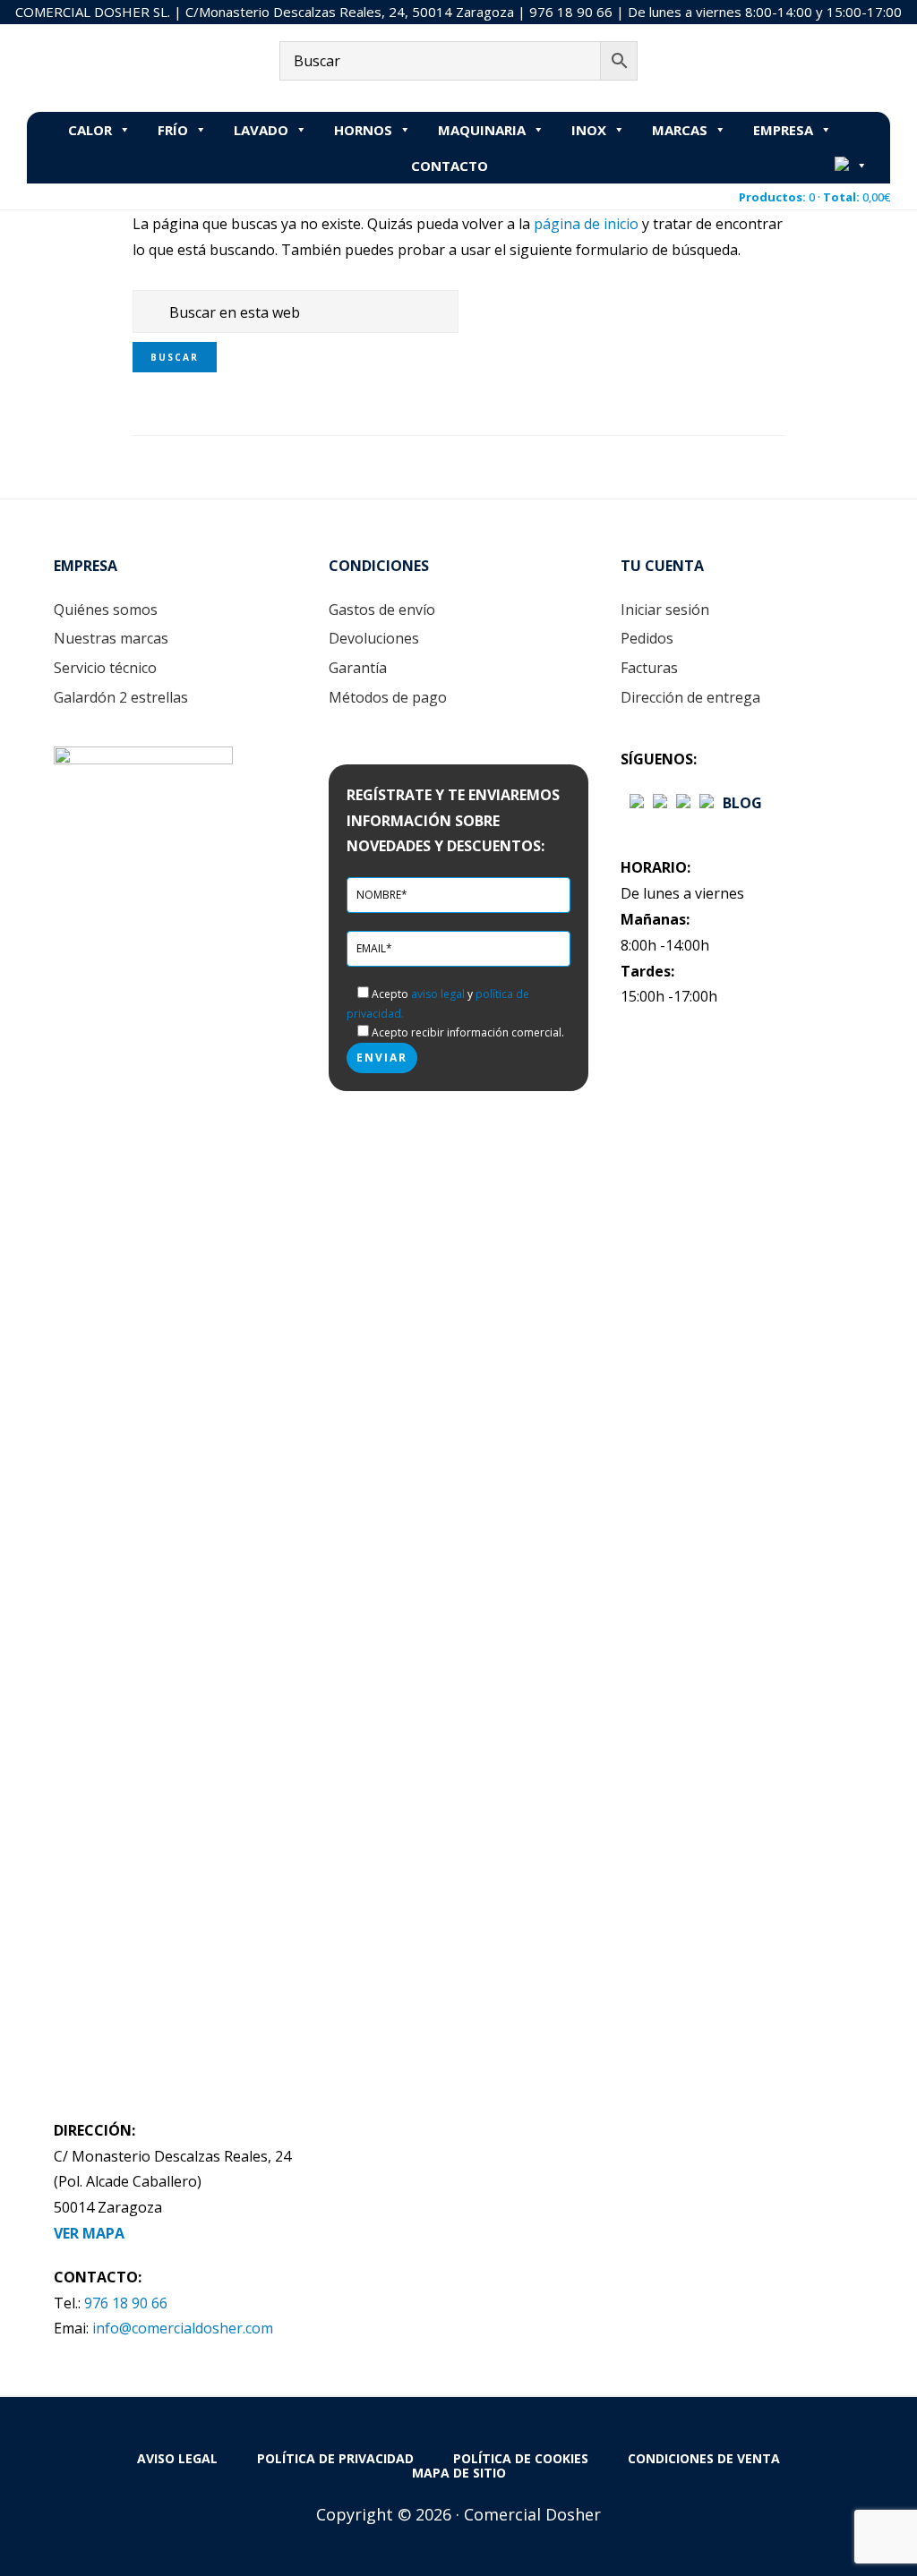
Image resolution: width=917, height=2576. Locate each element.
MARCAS (680, 130)
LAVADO (261, 130)
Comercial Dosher (139, 67)
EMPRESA (783, 130)
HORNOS (363, 130)
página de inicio (586, 224)
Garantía (358, 668)
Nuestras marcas (111, 638)
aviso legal (438, 994)
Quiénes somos (106, 610)
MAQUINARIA (482, 130)
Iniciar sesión (665, 610)
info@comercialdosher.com (183, 2328)
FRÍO (173, 130)
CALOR (90, 130)
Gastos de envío (382, 610)
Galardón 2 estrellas (121, 697)
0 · (814, 197)
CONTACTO (450, 166)
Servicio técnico (105, 668)
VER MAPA (89, 2233)
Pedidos (647, 638)
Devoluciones (374, 638)
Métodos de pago (388, 697)
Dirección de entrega (690, 697)
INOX (589, 130)
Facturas (649, 668)
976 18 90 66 (571, 12)
